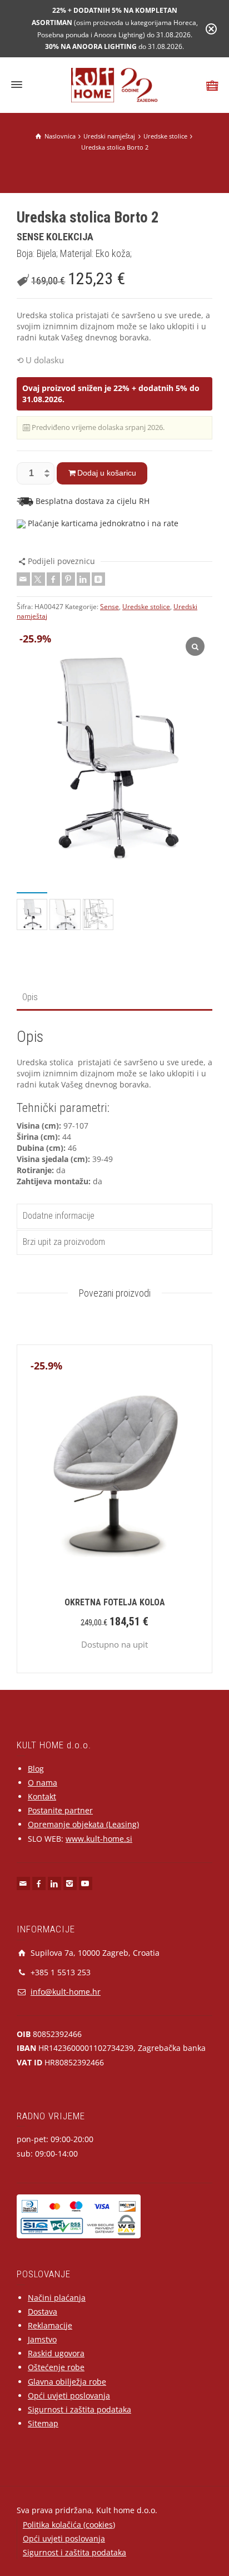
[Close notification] (211, 29)
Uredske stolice (146, 607)
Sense (109, 607)
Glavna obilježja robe (67, 2382)
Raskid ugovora (56, 2353)
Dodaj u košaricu (107, 473)
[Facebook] (53, 579)
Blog (36, 1769)
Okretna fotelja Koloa (115, 1602)
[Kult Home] (115, 84)
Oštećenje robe (56, 2367)
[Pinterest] (68, 579)
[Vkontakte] (98, 579)
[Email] (23, 579)
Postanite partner (60, 1810)
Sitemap (43, 2423)
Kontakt (42, 1796)
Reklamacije (50, 2325)
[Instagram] (70, 1883)
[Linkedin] (83, 579)
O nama (43, 1783)
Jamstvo (42, 2339)
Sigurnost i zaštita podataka (79, 2409)
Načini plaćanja (57, 2298)
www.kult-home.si (99, 1839)
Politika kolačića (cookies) (69, 2525)
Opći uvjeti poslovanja (69, 2395)
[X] (38, 579)
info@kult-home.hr (66, 1992)
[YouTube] (86, 1883)
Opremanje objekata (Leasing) (83, 1824)
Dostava (43, 2312)
